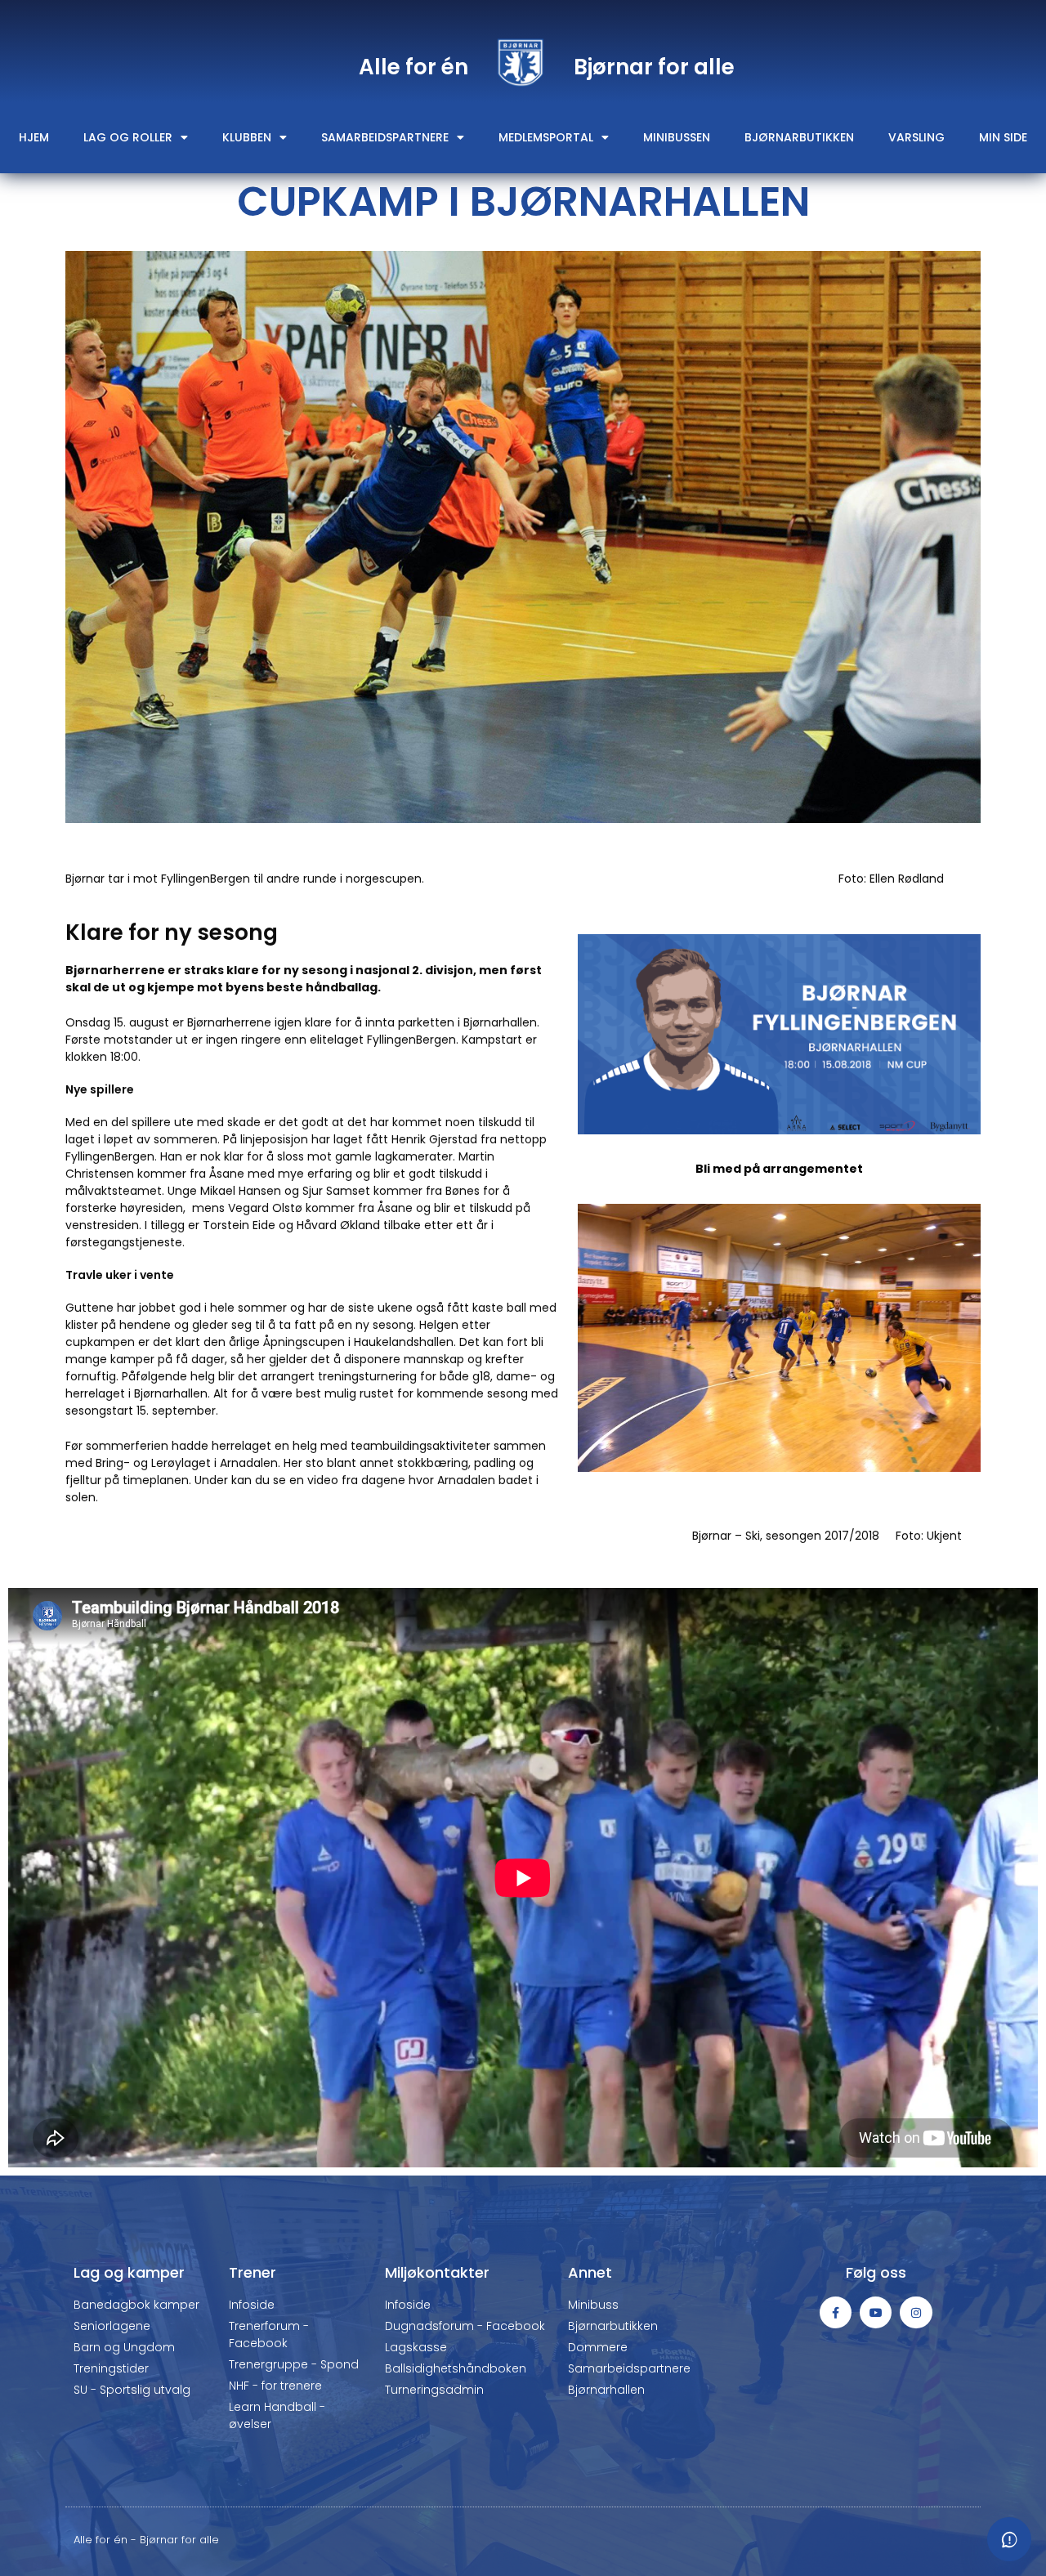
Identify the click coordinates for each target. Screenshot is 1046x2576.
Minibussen (677, 137)
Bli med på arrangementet (779, 1169)
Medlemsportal (546, 137)
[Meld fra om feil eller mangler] (1009, 2539)
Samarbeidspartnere (385, 137)
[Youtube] (876, 2312)
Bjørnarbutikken (799, 137)
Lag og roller (128, 137)
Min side (1003, 137)
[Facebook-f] (836, 2312)
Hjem (34, 137)
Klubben (247, 137)
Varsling (916, 137)
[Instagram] (916, 2312)
